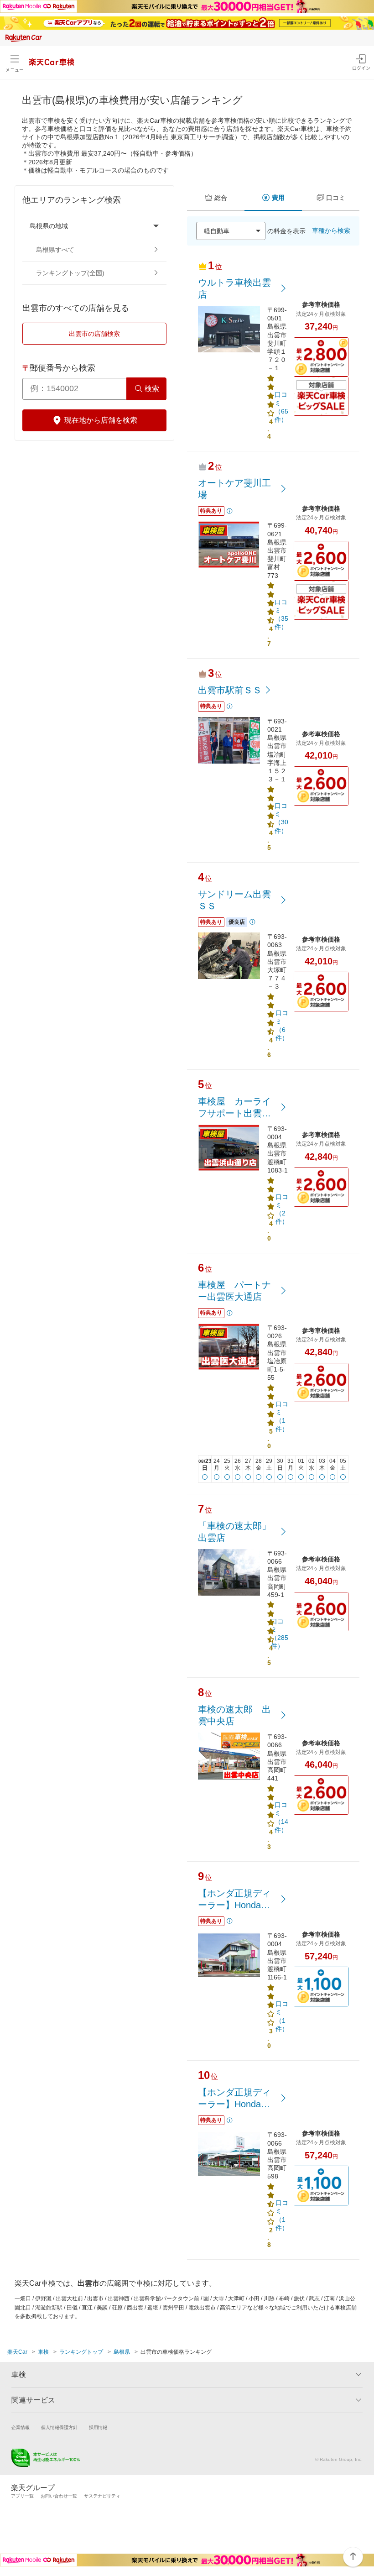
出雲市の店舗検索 (94, 334)
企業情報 (21, 2427)
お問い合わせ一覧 (59, 2496)
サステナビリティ (102, 2496)
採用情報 (98, 2427)
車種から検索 (331, 230)
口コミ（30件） (281, 818)
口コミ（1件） (282, 1416)
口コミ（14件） (281, 1817)
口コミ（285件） (280, 1634)
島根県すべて (55, 250)
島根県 (122, 2352)
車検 (43, 2352)
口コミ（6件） (282, 1025)
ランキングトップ (81, 2352)
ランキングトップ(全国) (70, 273)
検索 (152, 389)
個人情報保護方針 (59, 2427)
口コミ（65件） (281, 407)
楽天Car (17, 2352)
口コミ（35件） (281, 615)
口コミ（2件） (282, 1209)
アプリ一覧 (22, 2496)
